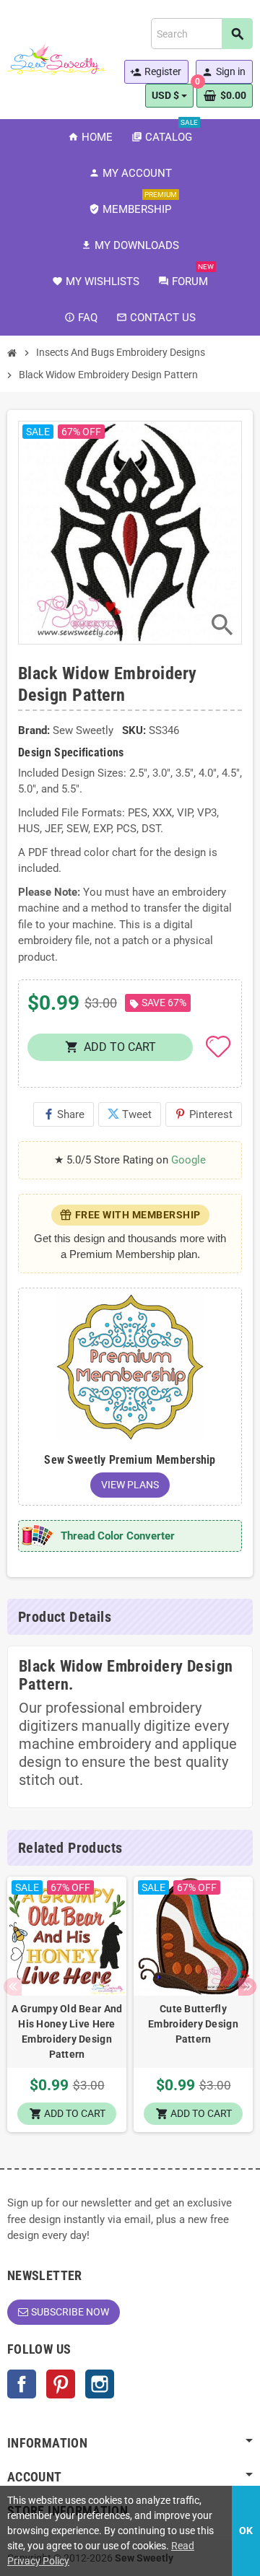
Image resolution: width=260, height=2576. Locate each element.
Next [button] (247, 1987)
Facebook (22, 2384)
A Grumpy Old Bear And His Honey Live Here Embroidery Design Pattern (67, 2031)
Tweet (130, 1114)
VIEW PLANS (130, 1485)
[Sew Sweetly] (56, 58)
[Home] (12, 353)
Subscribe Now (70, 2312)
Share (64, 1114)
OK (246, 2531)
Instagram (100, 2384)
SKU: (134, 730)
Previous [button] (13, 1987)
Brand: (34, 730)
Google (188, 1160)
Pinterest (204, 1114)
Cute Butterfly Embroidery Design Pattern (193, 2024)
